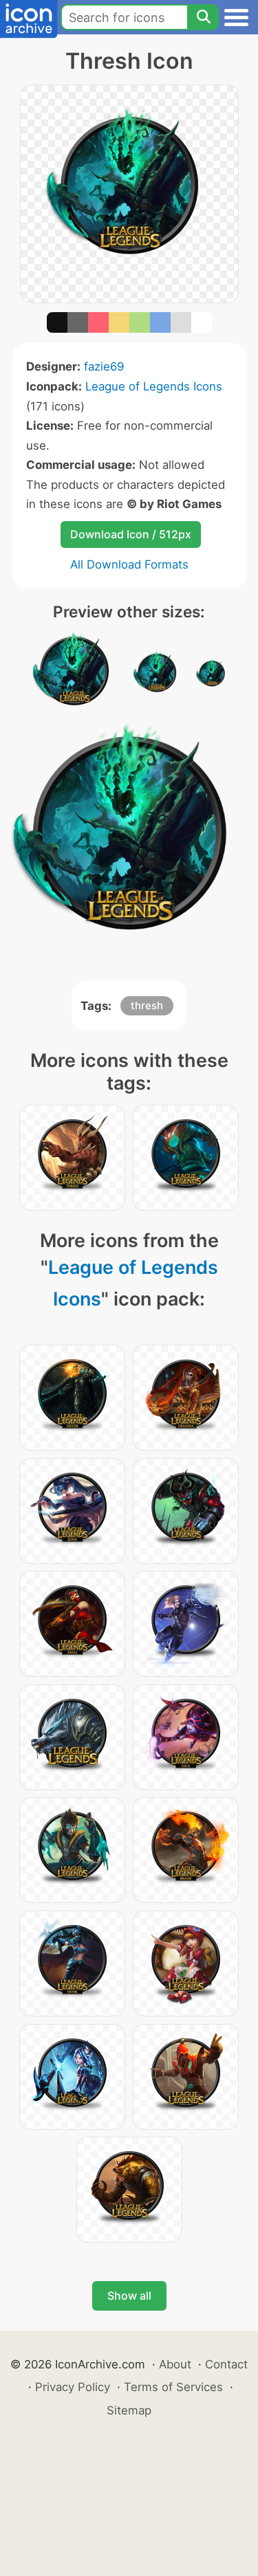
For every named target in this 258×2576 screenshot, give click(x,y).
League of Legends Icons (154, 386)
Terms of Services (173, 2387)
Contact (226, 2364)
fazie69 (104, 366)
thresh (147, 1005)
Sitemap (129, 2410)
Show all (129, 2296)
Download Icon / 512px (131, 534)
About (175, 2364)
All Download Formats (129, 564)
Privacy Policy (73, 2387)
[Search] (203, 17)
